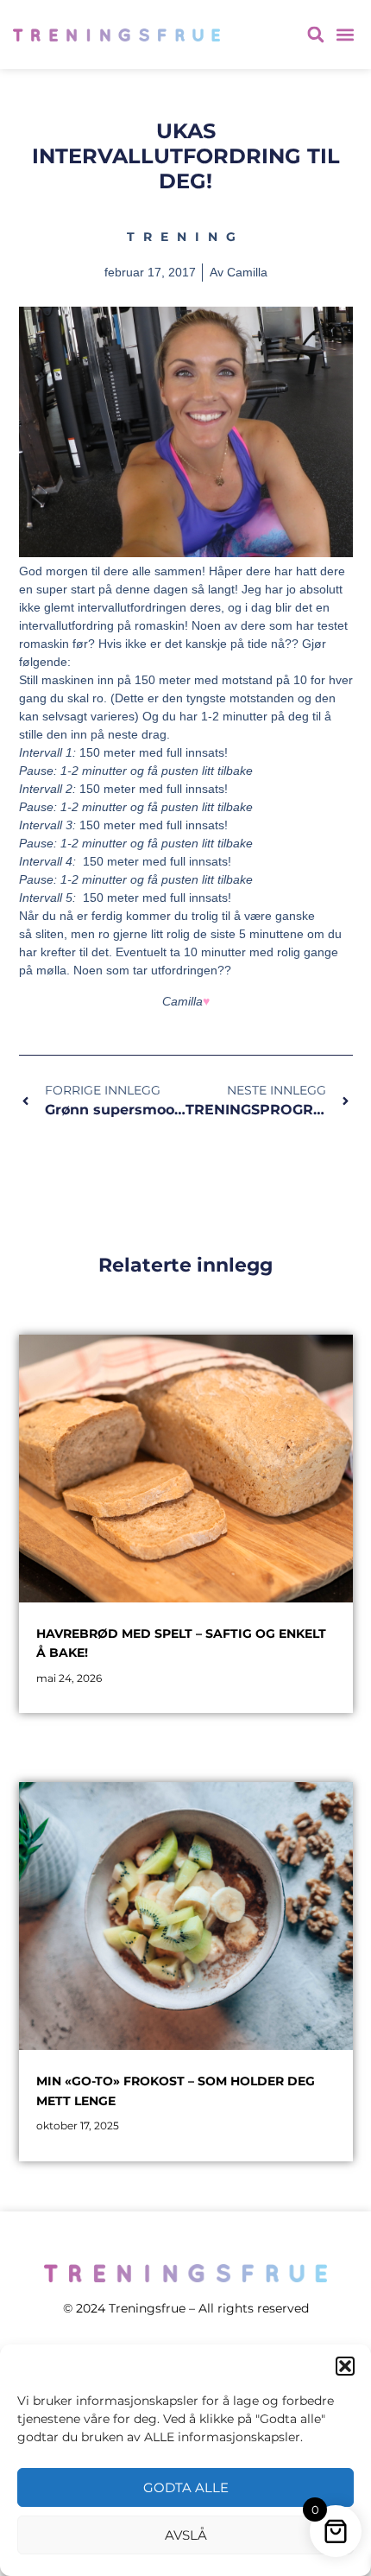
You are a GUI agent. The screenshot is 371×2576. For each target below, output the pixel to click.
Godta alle (186, 2487)
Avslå (186, 2535)
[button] (345, 2366)
